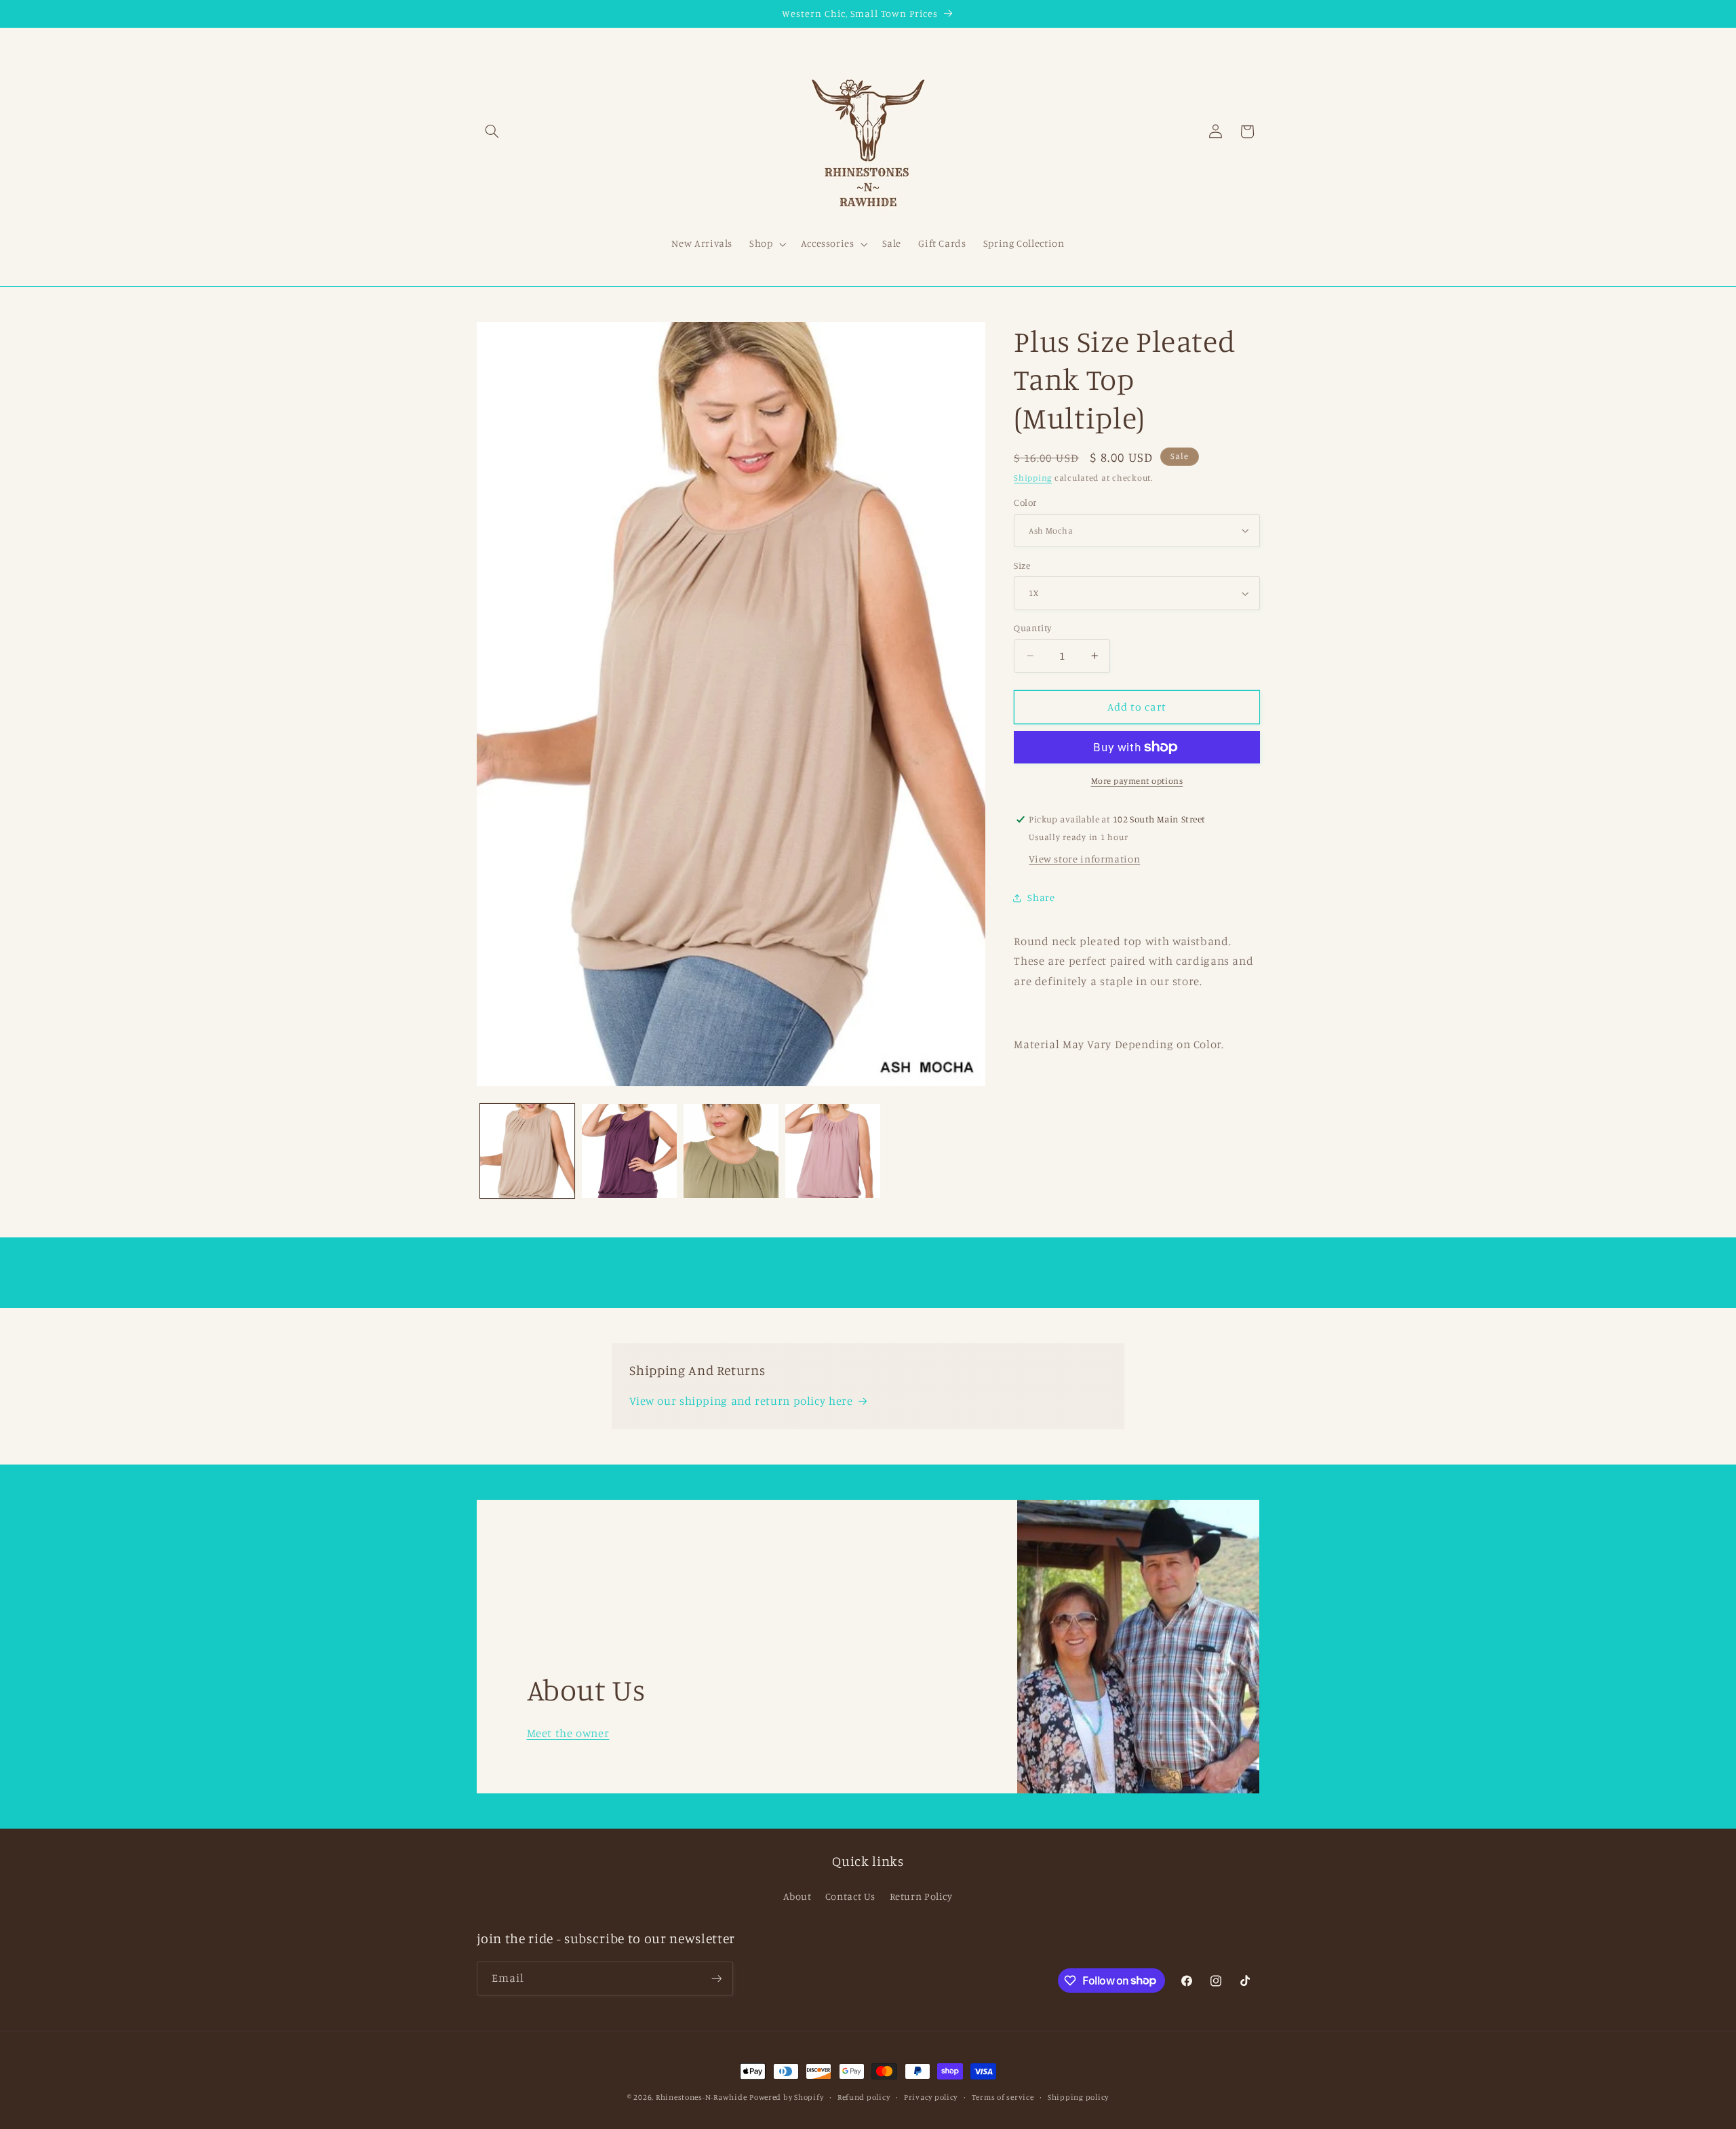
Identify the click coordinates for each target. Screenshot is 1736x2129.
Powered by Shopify (786, 2097)
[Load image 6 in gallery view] (731, 1151)
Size (1022, 565)
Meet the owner (568, 1733)
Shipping (1033, 477)
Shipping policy (1078, 2097)
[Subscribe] (716, 1978)
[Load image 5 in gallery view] (629, 1151)
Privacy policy (931, 2097)
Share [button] (1041, 897)
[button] (492, 132)
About (797, 1896)
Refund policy (864, 2097)
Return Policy (921, 1896)
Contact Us (850, 1896)
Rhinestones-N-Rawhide (701, 2097)
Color (1025, 502)
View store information (1084, 859)
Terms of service (1003, 2097)
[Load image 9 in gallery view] (833, 1151)
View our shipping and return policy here (741, 1401)
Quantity (1032, 628)
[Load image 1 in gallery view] (528, 1151)
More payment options (1137, 781)
